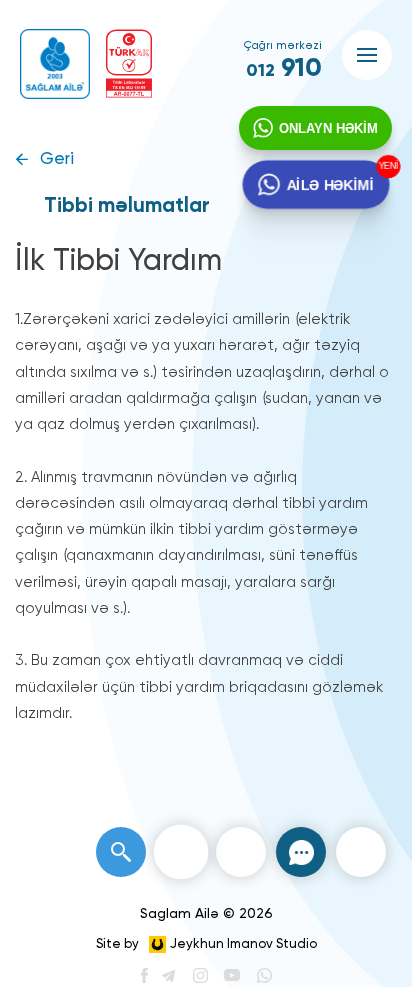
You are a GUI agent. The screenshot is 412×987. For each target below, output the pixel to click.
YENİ (385, 167)
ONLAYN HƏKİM (328, 128)
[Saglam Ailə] (55, 64)
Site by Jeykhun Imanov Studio (206, 944)
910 (284, 69)
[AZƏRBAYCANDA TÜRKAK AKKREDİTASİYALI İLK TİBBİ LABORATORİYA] (129, 63)
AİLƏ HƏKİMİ (329, 184)
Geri (57, 159)
